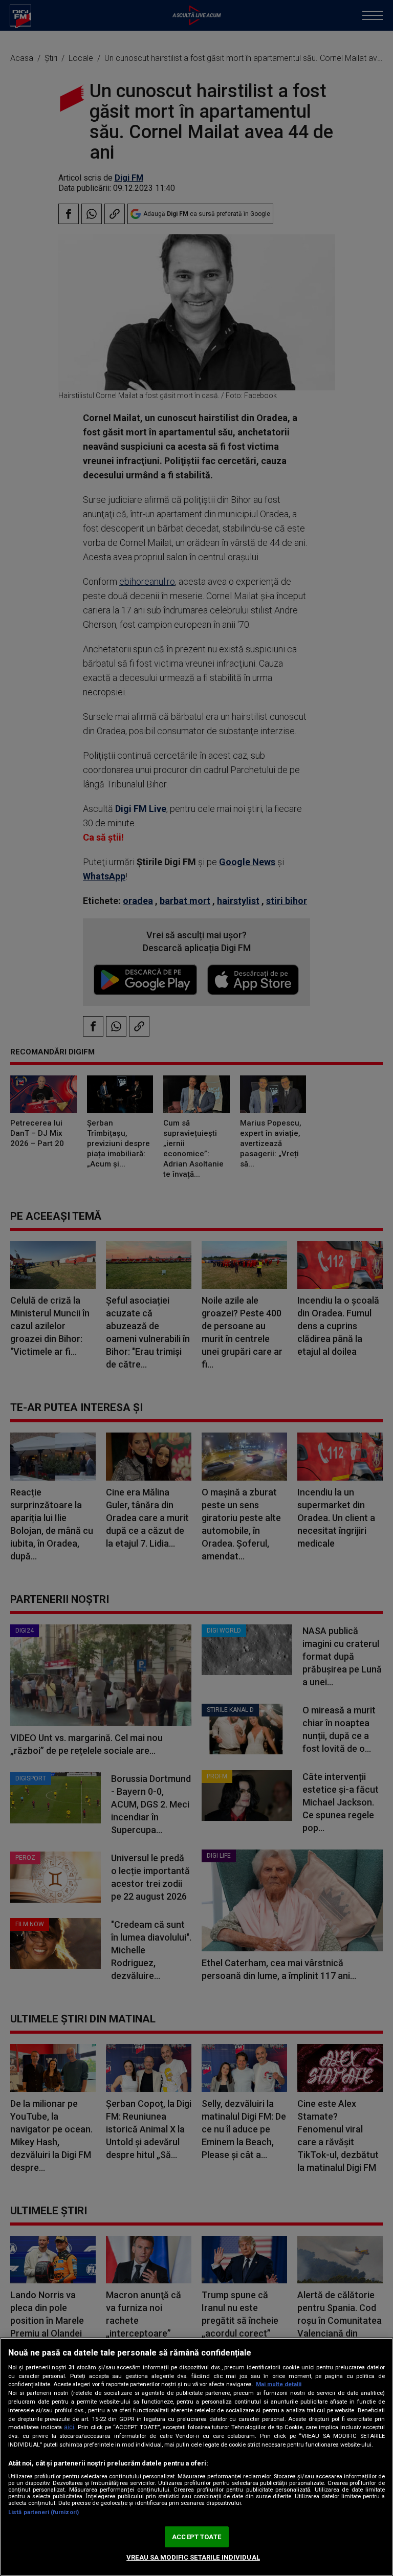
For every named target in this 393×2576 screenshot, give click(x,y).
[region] (196, 2457)
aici (69, 2427)
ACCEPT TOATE (196, 2537)
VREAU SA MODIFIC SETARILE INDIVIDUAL (193, 2557)
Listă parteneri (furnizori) (43, 2512)
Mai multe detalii (279, 2384)
